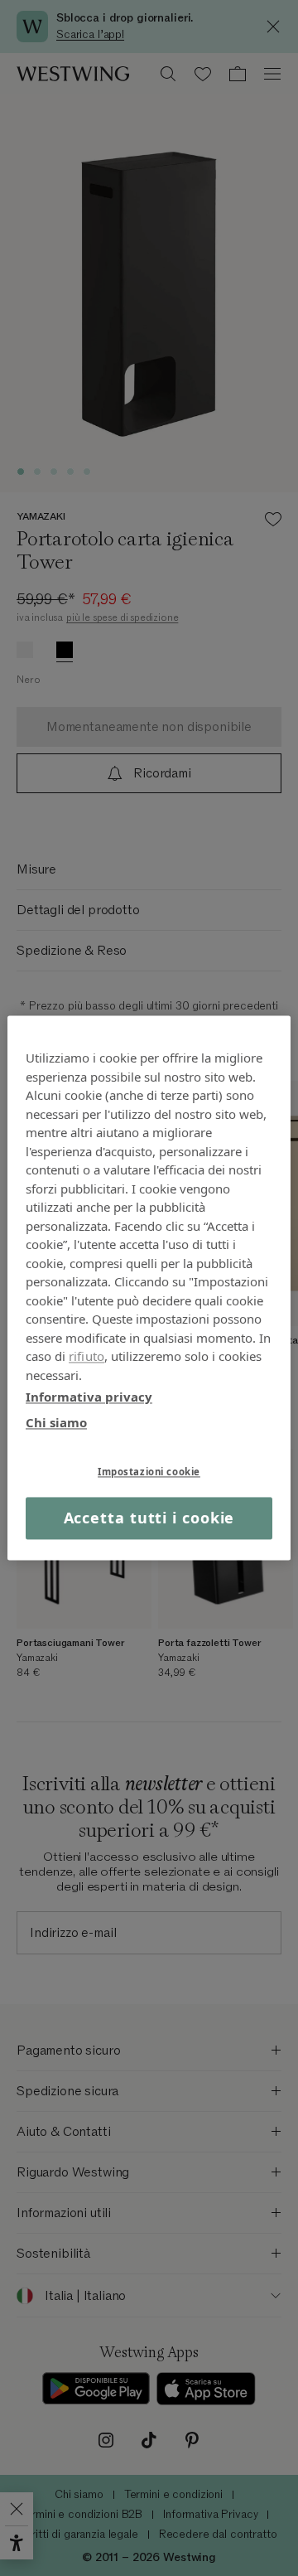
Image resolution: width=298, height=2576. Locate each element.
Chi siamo (56, 1422)
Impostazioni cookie (149, 1472)
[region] (149, 1288)
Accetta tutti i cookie (149, 1518)
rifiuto (87, 1356)
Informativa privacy (89, 1397)
